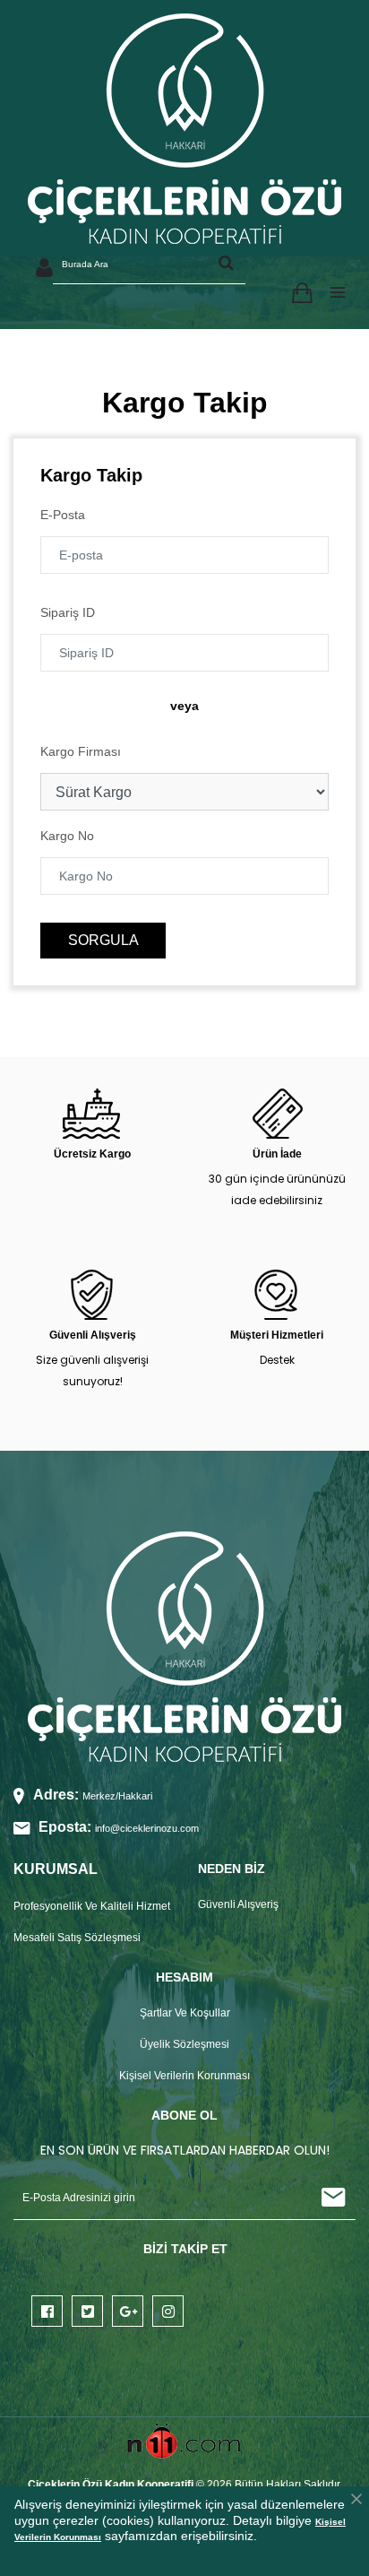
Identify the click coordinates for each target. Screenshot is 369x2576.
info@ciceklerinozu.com (147, 1828)
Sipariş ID (68, 612)
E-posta (63, 515)
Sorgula (103, 940)
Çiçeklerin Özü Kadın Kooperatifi (111, 2485)
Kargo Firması (81, 751)
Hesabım (47, 275)
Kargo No (67, 836)
